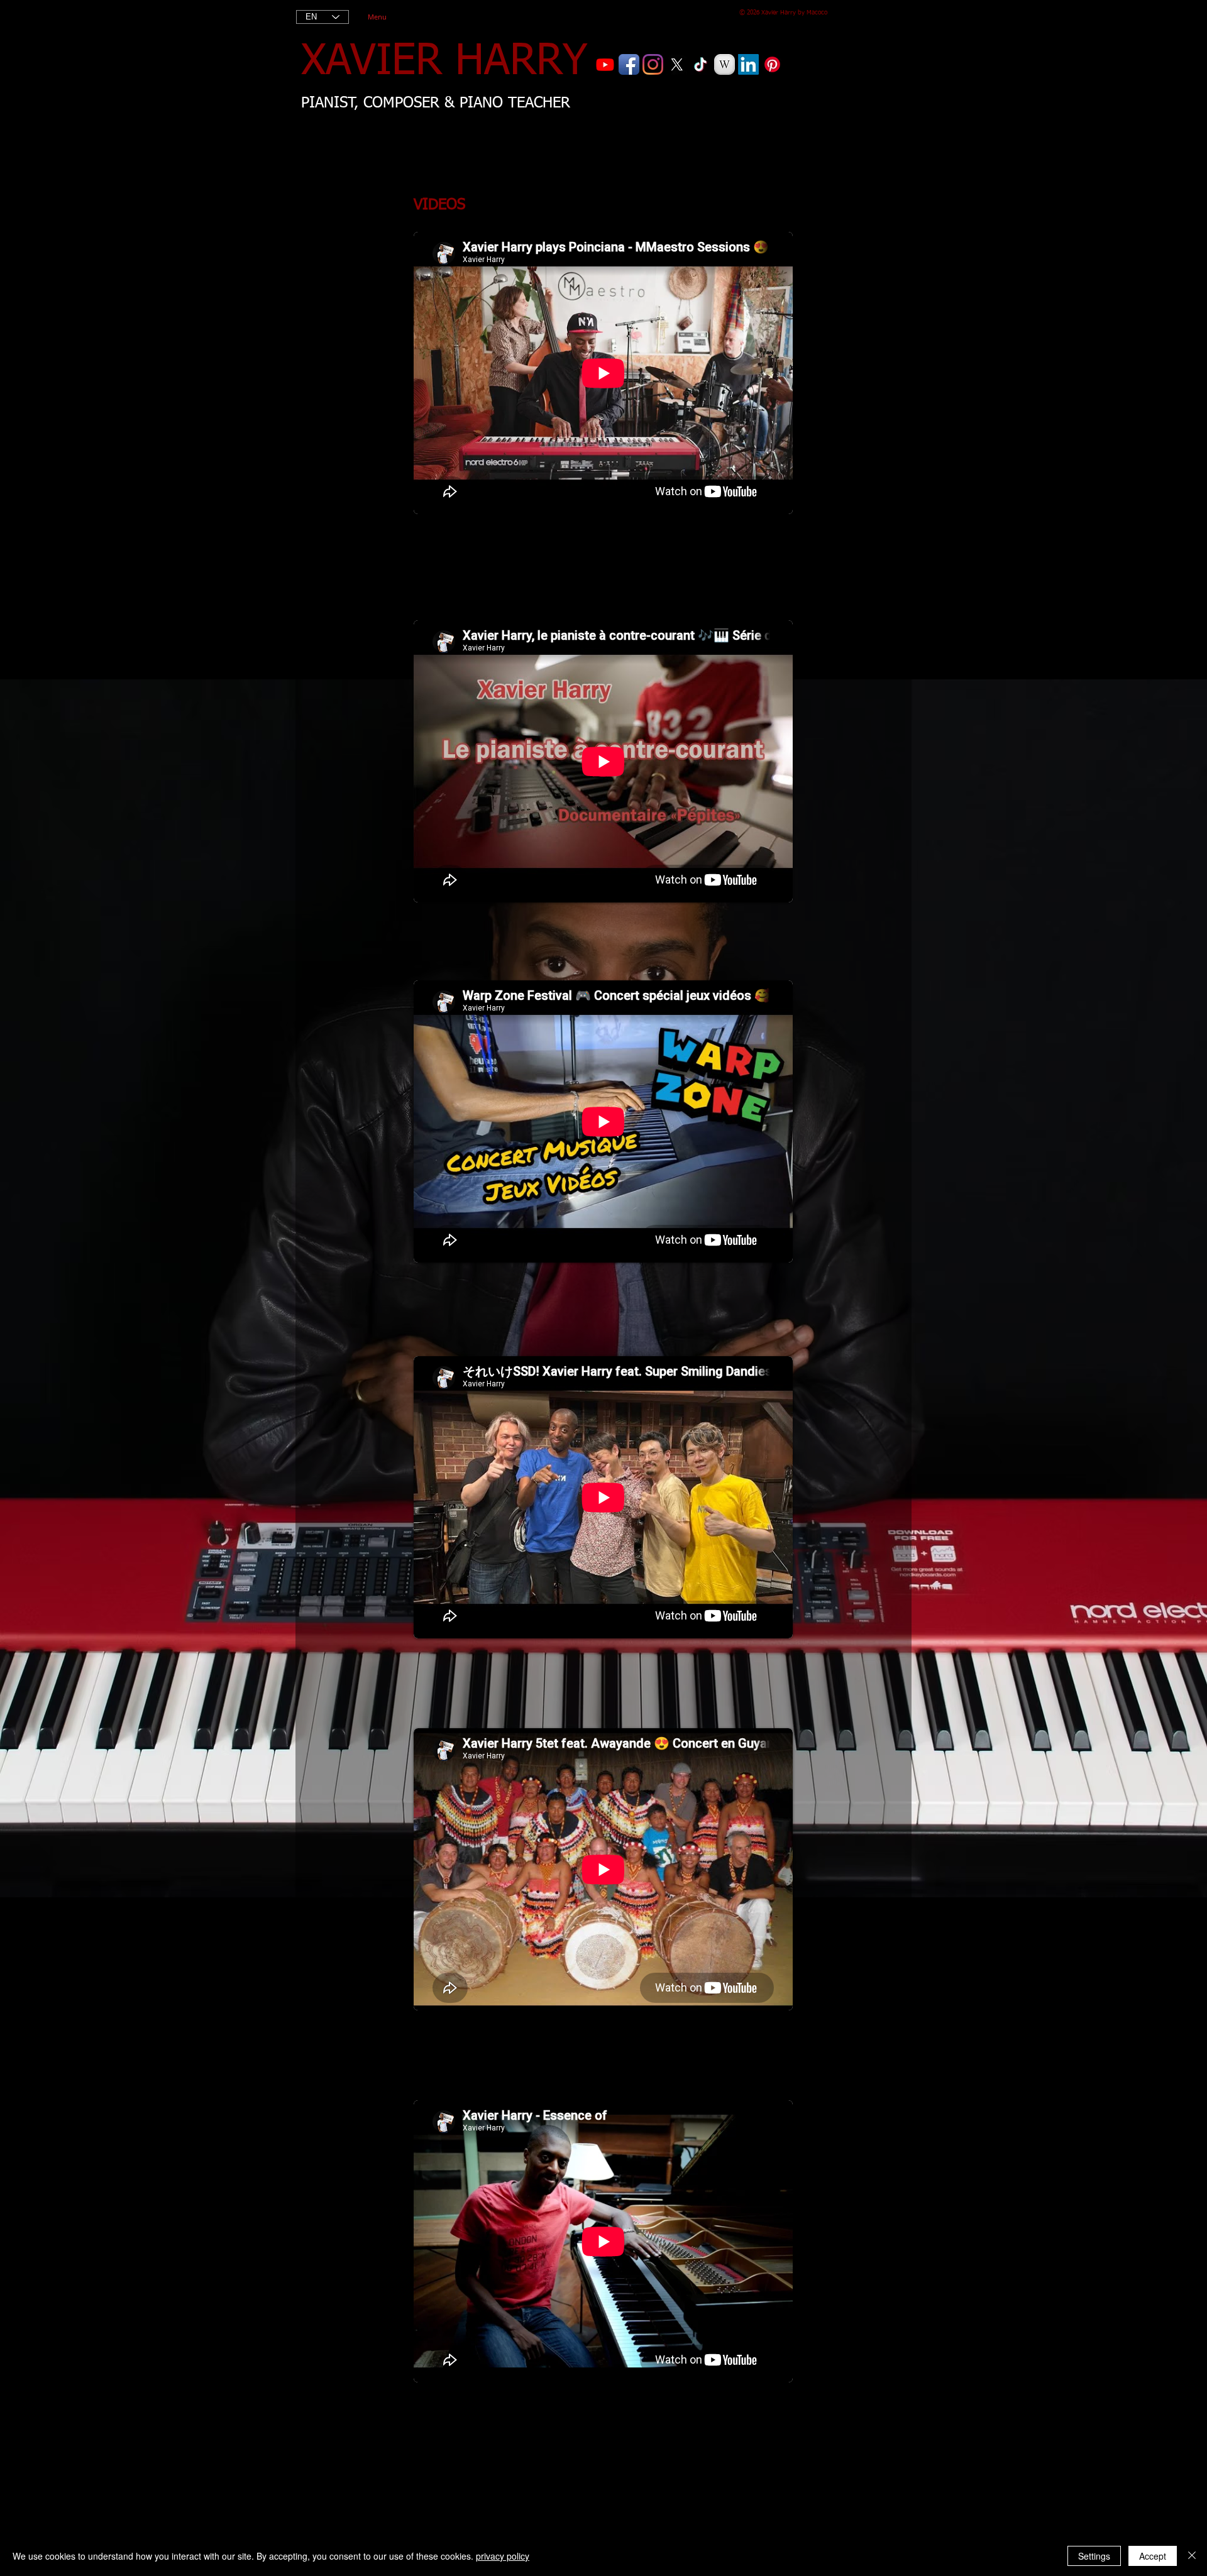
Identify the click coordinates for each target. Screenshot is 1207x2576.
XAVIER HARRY (444, 62)
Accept (1153, 2556)
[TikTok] (701, 64)
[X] (677, 64)
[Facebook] (629, 64)
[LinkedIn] (748, 64)
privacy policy (503, 2556)
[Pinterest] (772, 64)
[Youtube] (605, 64)
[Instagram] (653, 64)
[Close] (1192, 2556)
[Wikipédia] (725, 64)
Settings (1094, 2556)
